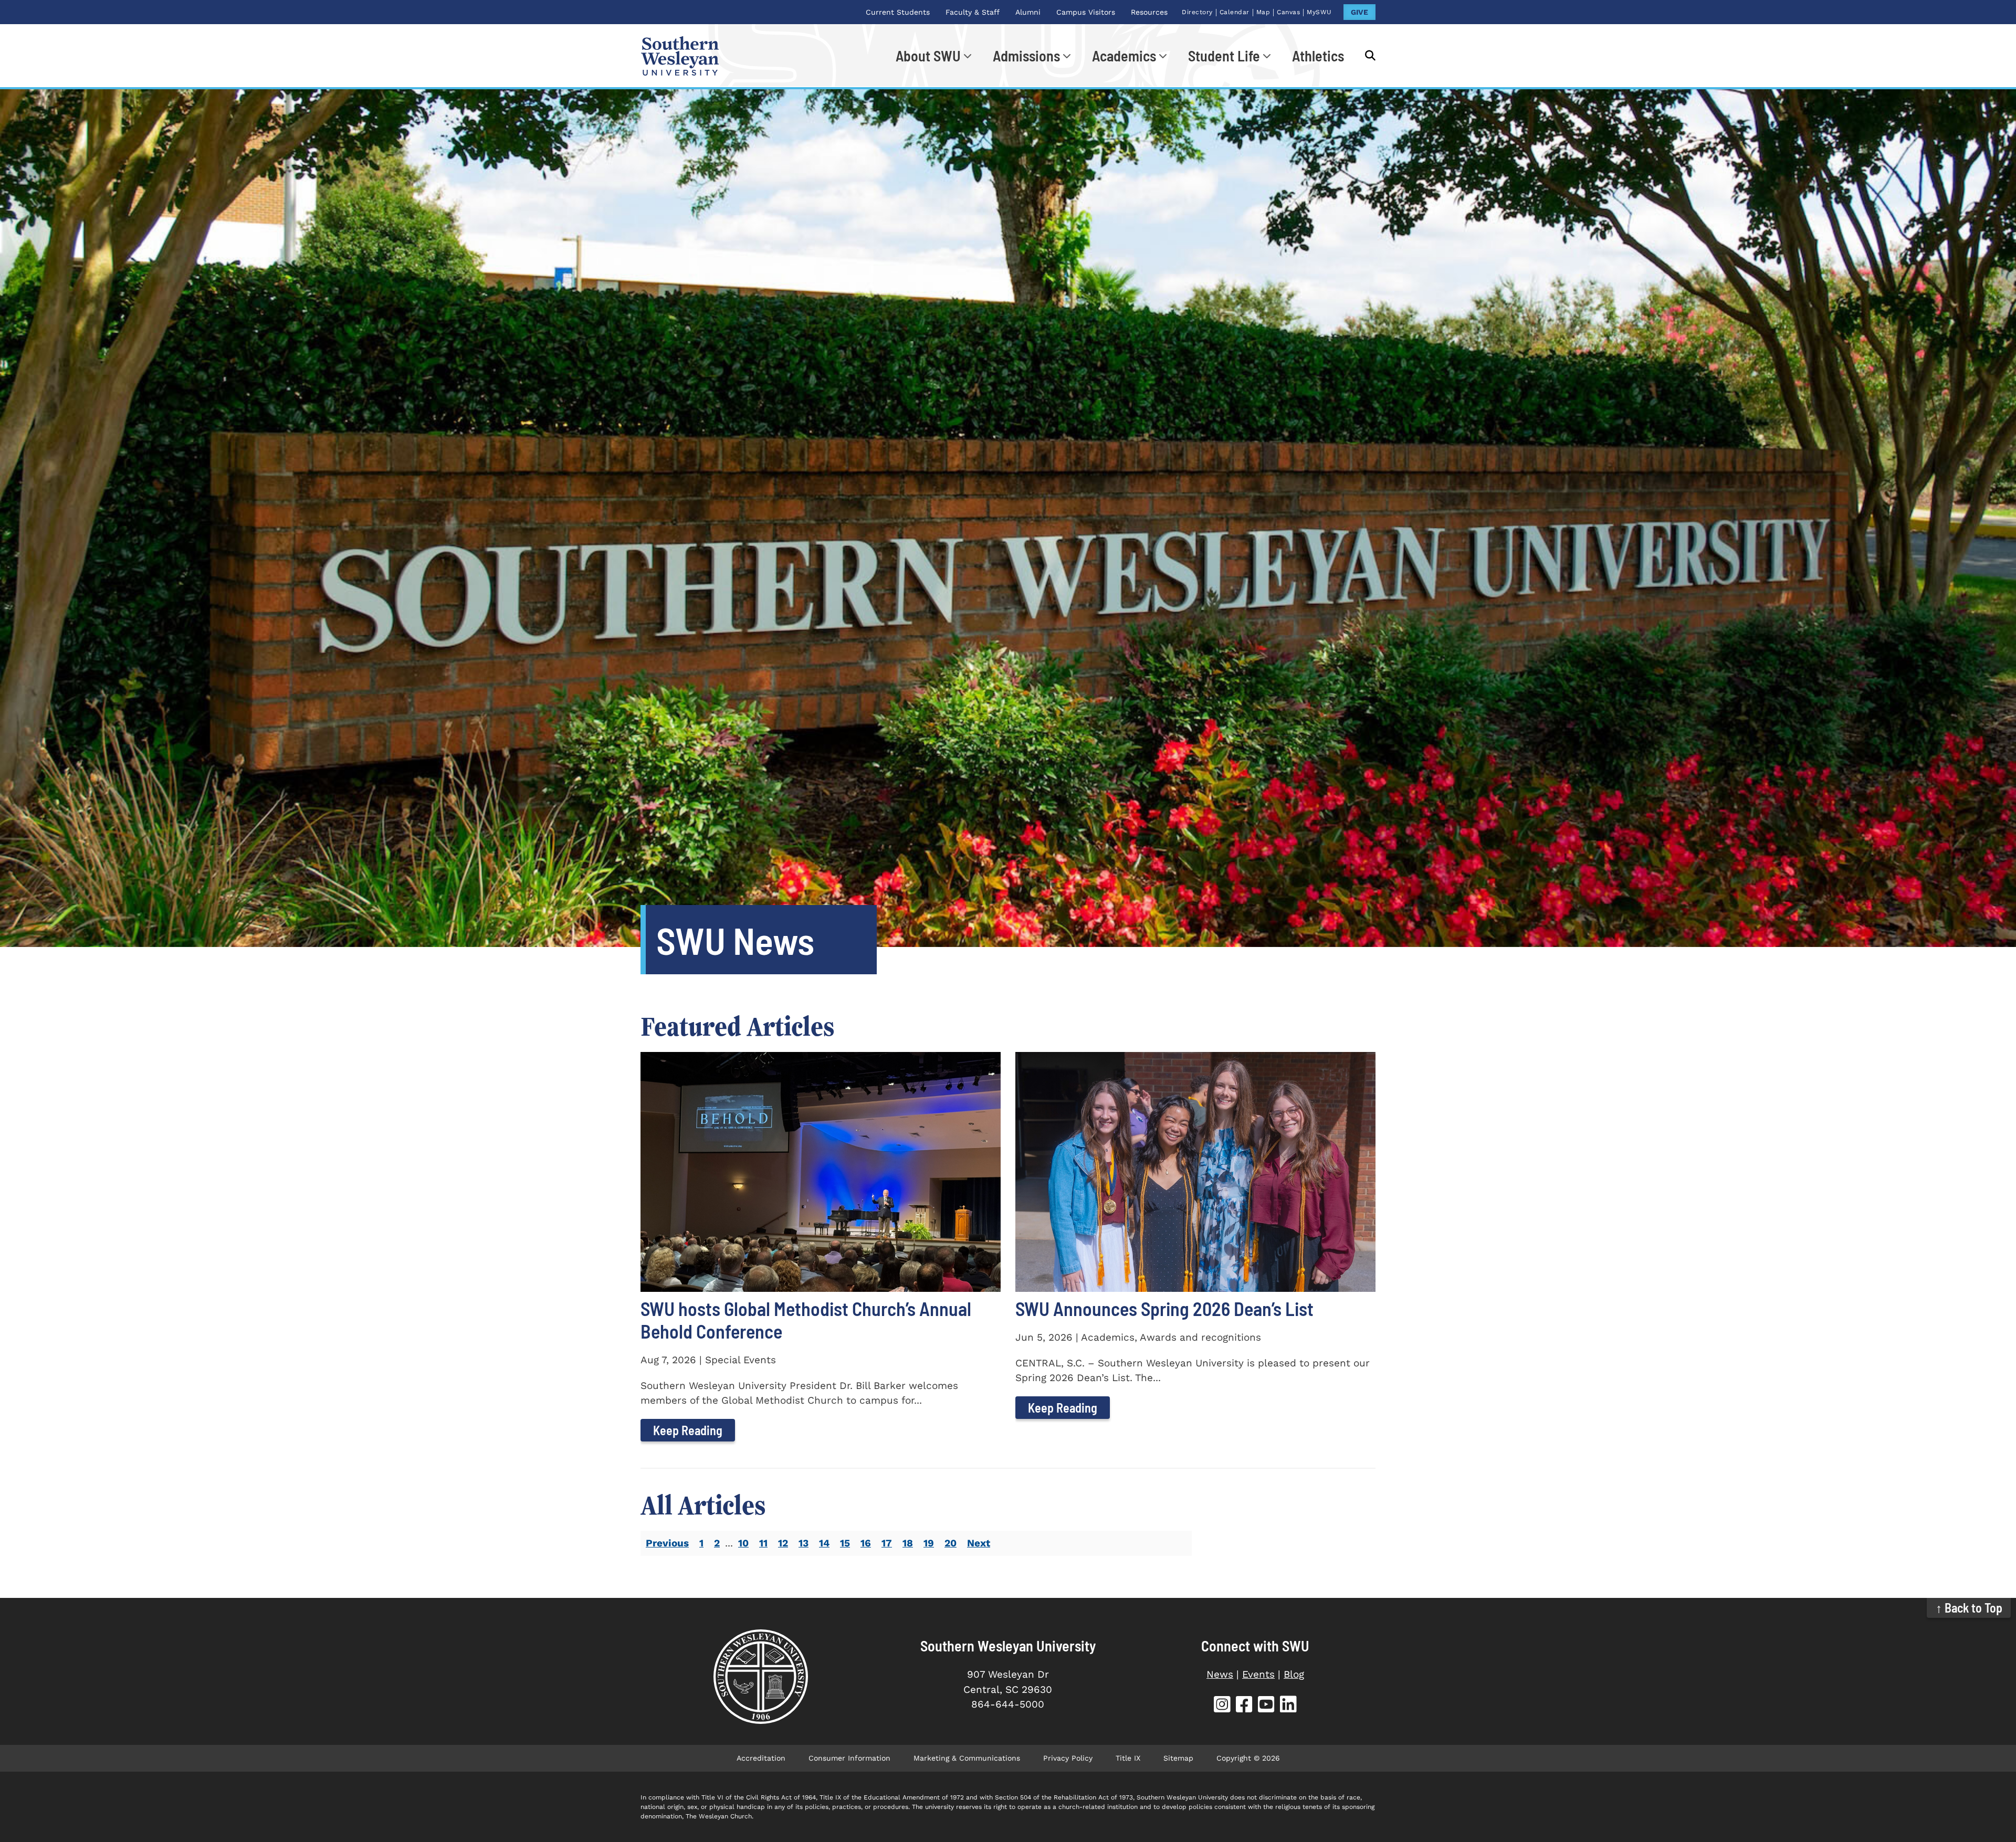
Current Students (898, 12)
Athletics (1318, 56)
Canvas (1288, 12)
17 (887, 1543)
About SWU (928, 56)
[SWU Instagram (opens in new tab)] (1222, 1706)
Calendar (1235, 12)
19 (929, 1543)
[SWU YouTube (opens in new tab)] (1266, 1706)
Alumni (1028, 12)
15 (845, 1543)
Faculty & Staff (973, 12)
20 (951, 1543)
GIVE (1359, 12)
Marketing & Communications (967, 1758)
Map (1263, 12)
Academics (1124, 56)
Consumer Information (849, 1758)
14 (824, 1543)
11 (763, 1543)
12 (783, 1543)
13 (804, 1543)
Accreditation (761, 1758)
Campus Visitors (1086, 12)
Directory (1197, 12)
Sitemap (1178, 1758)
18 (908, 1543)
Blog (1294, 1674)
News (1220, 1674)
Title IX (1128, 1758)
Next (979, 1543)
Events (1258, 1674)
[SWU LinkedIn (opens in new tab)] (1288, 1706)
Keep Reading (688, 1430)
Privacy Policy (1068, 1758)
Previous (667, 1543)
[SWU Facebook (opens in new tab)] (1244, 1706)
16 (866, 1543)
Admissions (1026, 56)
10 (743, 1543)
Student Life (1224, 56)
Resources (1149, 12)
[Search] (1365, 56)
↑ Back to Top (1969, 1608)
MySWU (1319, 12)
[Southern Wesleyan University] (760, 1677)
